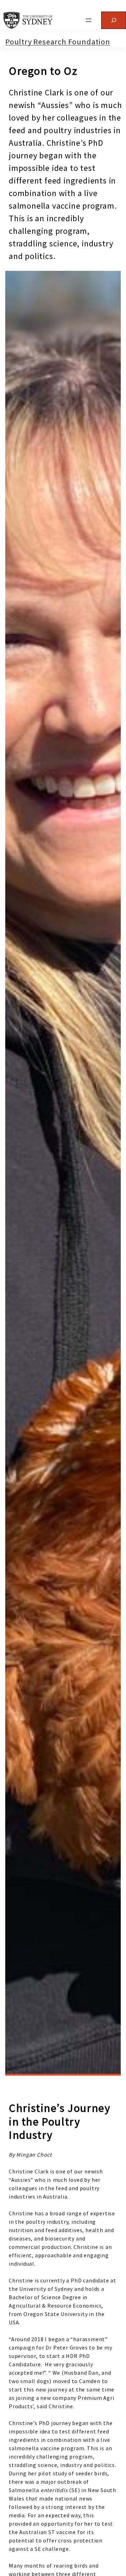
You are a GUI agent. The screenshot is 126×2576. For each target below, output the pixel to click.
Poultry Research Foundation (58, 42)
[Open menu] (89, 20)
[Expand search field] (114, 20)
